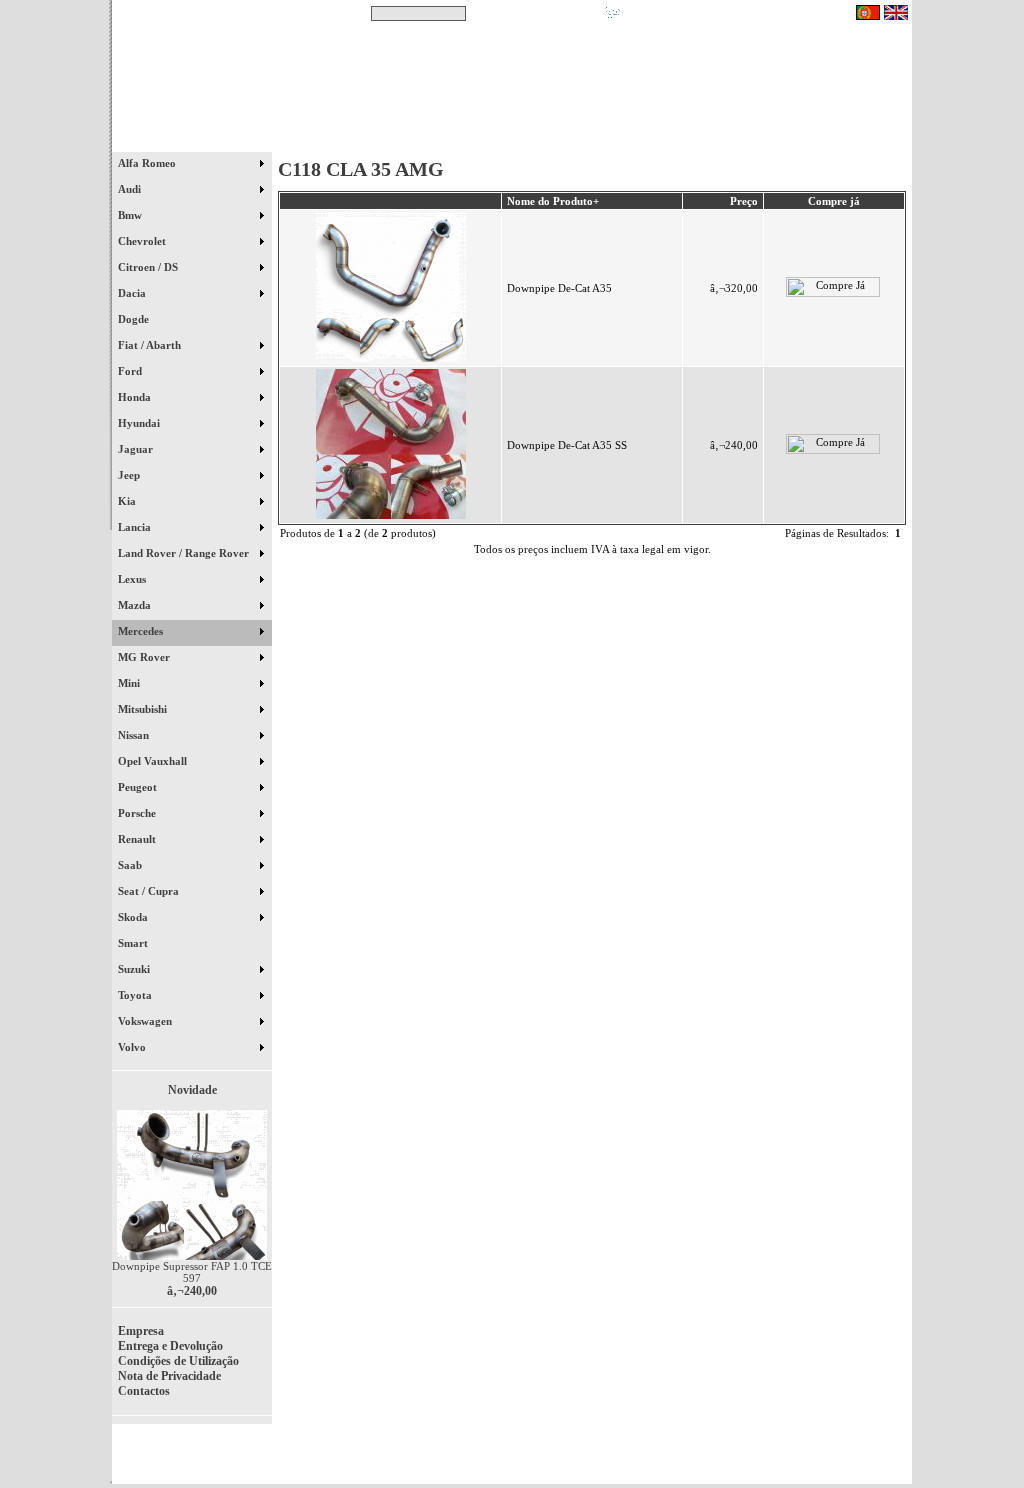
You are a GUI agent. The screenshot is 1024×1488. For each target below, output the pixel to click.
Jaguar (137, 449)
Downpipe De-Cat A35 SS (567, 445)
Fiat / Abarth (151, 345)
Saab (131, 865)
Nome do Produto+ (553, 201)
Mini (130, 683)
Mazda (136, 605)
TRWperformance (866, 1448)
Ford (131, 371)
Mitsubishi (144, 709)
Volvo (133, 1047)
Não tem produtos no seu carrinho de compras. (737, 13)
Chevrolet (143, 241)
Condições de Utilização (178, 1361)
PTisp (894, 1460)
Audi (131, 189)
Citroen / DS (149, 267)
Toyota (136, 995)
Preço (744, 201)
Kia (128, 501)
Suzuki (135, 969)
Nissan (135, 735)
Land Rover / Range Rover (185, 553)
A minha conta (692, 139)
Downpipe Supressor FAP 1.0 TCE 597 (192, 1272)
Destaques (372, 139)
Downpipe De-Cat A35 (559, 288)
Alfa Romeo (148, 163)
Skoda (134, 917)
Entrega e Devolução (170, 1346)
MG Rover (145, 657)
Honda (136, 397)
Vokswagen (146, 1021)
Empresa (141, 1331)
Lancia (136, 527)
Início (192, 139)
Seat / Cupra (150, 891)
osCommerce (757, 1460)
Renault (138, 839)
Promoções (532, 139)
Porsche (138, 813)
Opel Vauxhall (154, 761)
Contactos (852, 139)
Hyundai (140, 423)
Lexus (133, 579)
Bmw (131, 215)
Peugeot (139, 787)
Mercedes (142, 631)
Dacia (133, 293)
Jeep (130, 475)
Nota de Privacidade (169, 1376)
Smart (142, 943)
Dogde (142, 319)
